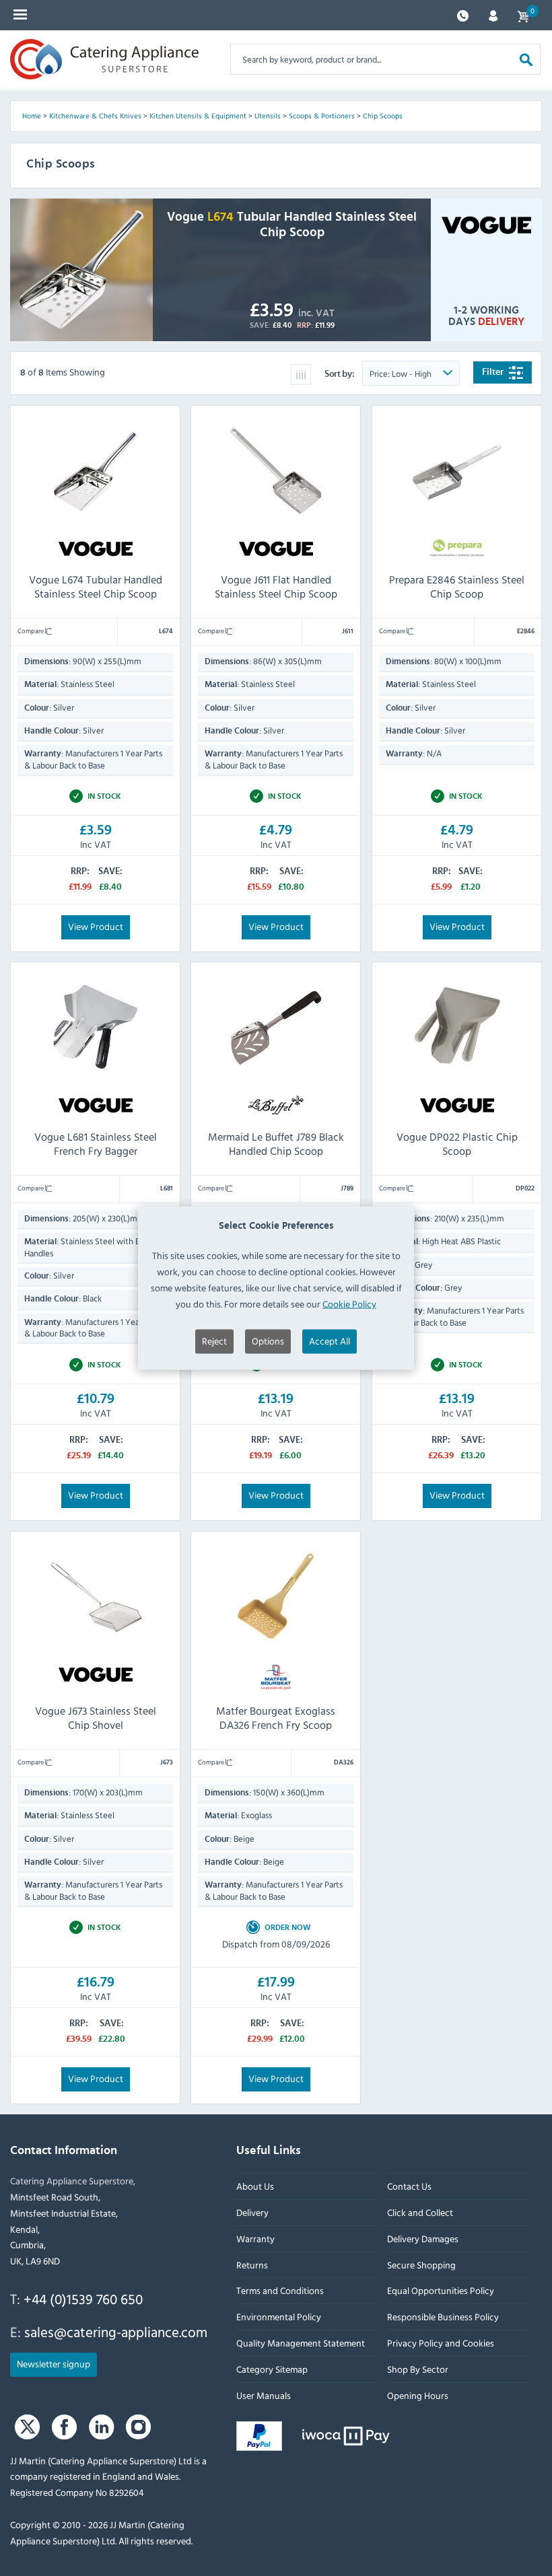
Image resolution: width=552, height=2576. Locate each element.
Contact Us (409, 2186)
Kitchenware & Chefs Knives (95, 116)
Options (268, 1341)
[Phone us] (463, 14)
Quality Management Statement (301, 2343)
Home (32, 116)
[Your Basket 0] (523, 15)
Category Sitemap (272, 2369)
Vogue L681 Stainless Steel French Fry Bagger (96, 1144)
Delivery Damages (423, 2239)
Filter (494, 372)
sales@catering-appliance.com (116, 2332)
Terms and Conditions (280, 2291)
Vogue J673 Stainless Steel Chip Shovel (96, 1718)
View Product (96, 926)
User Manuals (264, 2395)
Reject (214, 1341)
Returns (252, 2265)
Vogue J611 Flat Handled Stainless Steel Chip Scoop (276, 586)
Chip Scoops (383, 116)
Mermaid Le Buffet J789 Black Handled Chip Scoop (276, 1144)
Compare (31, 631)
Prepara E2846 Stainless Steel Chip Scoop (457, 586)
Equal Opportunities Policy (441, 2291)
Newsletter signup (54, 2364)
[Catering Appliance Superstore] (104, 59)
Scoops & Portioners (322, 116)
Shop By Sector (418, 2369)
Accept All (330, 1341)
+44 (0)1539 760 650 (83, 2299)
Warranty (255, 2239)
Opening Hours (418, 2395)
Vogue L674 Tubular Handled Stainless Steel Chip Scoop (96, 586)
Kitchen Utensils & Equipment (198, 116)
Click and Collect (420, 2212)
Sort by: (340, 374)
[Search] (526, 59)
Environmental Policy (279, 2317)
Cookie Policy (349, 1303)
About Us (255, 2186)
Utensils (268, 116)
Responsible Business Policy (443, 2317)
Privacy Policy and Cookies (441, 2343)
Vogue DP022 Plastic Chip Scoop (456, 1144)
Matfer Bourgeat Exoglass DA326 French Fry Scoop (276, 1718)
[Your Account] (493, 14)
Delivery (252, 2212)
